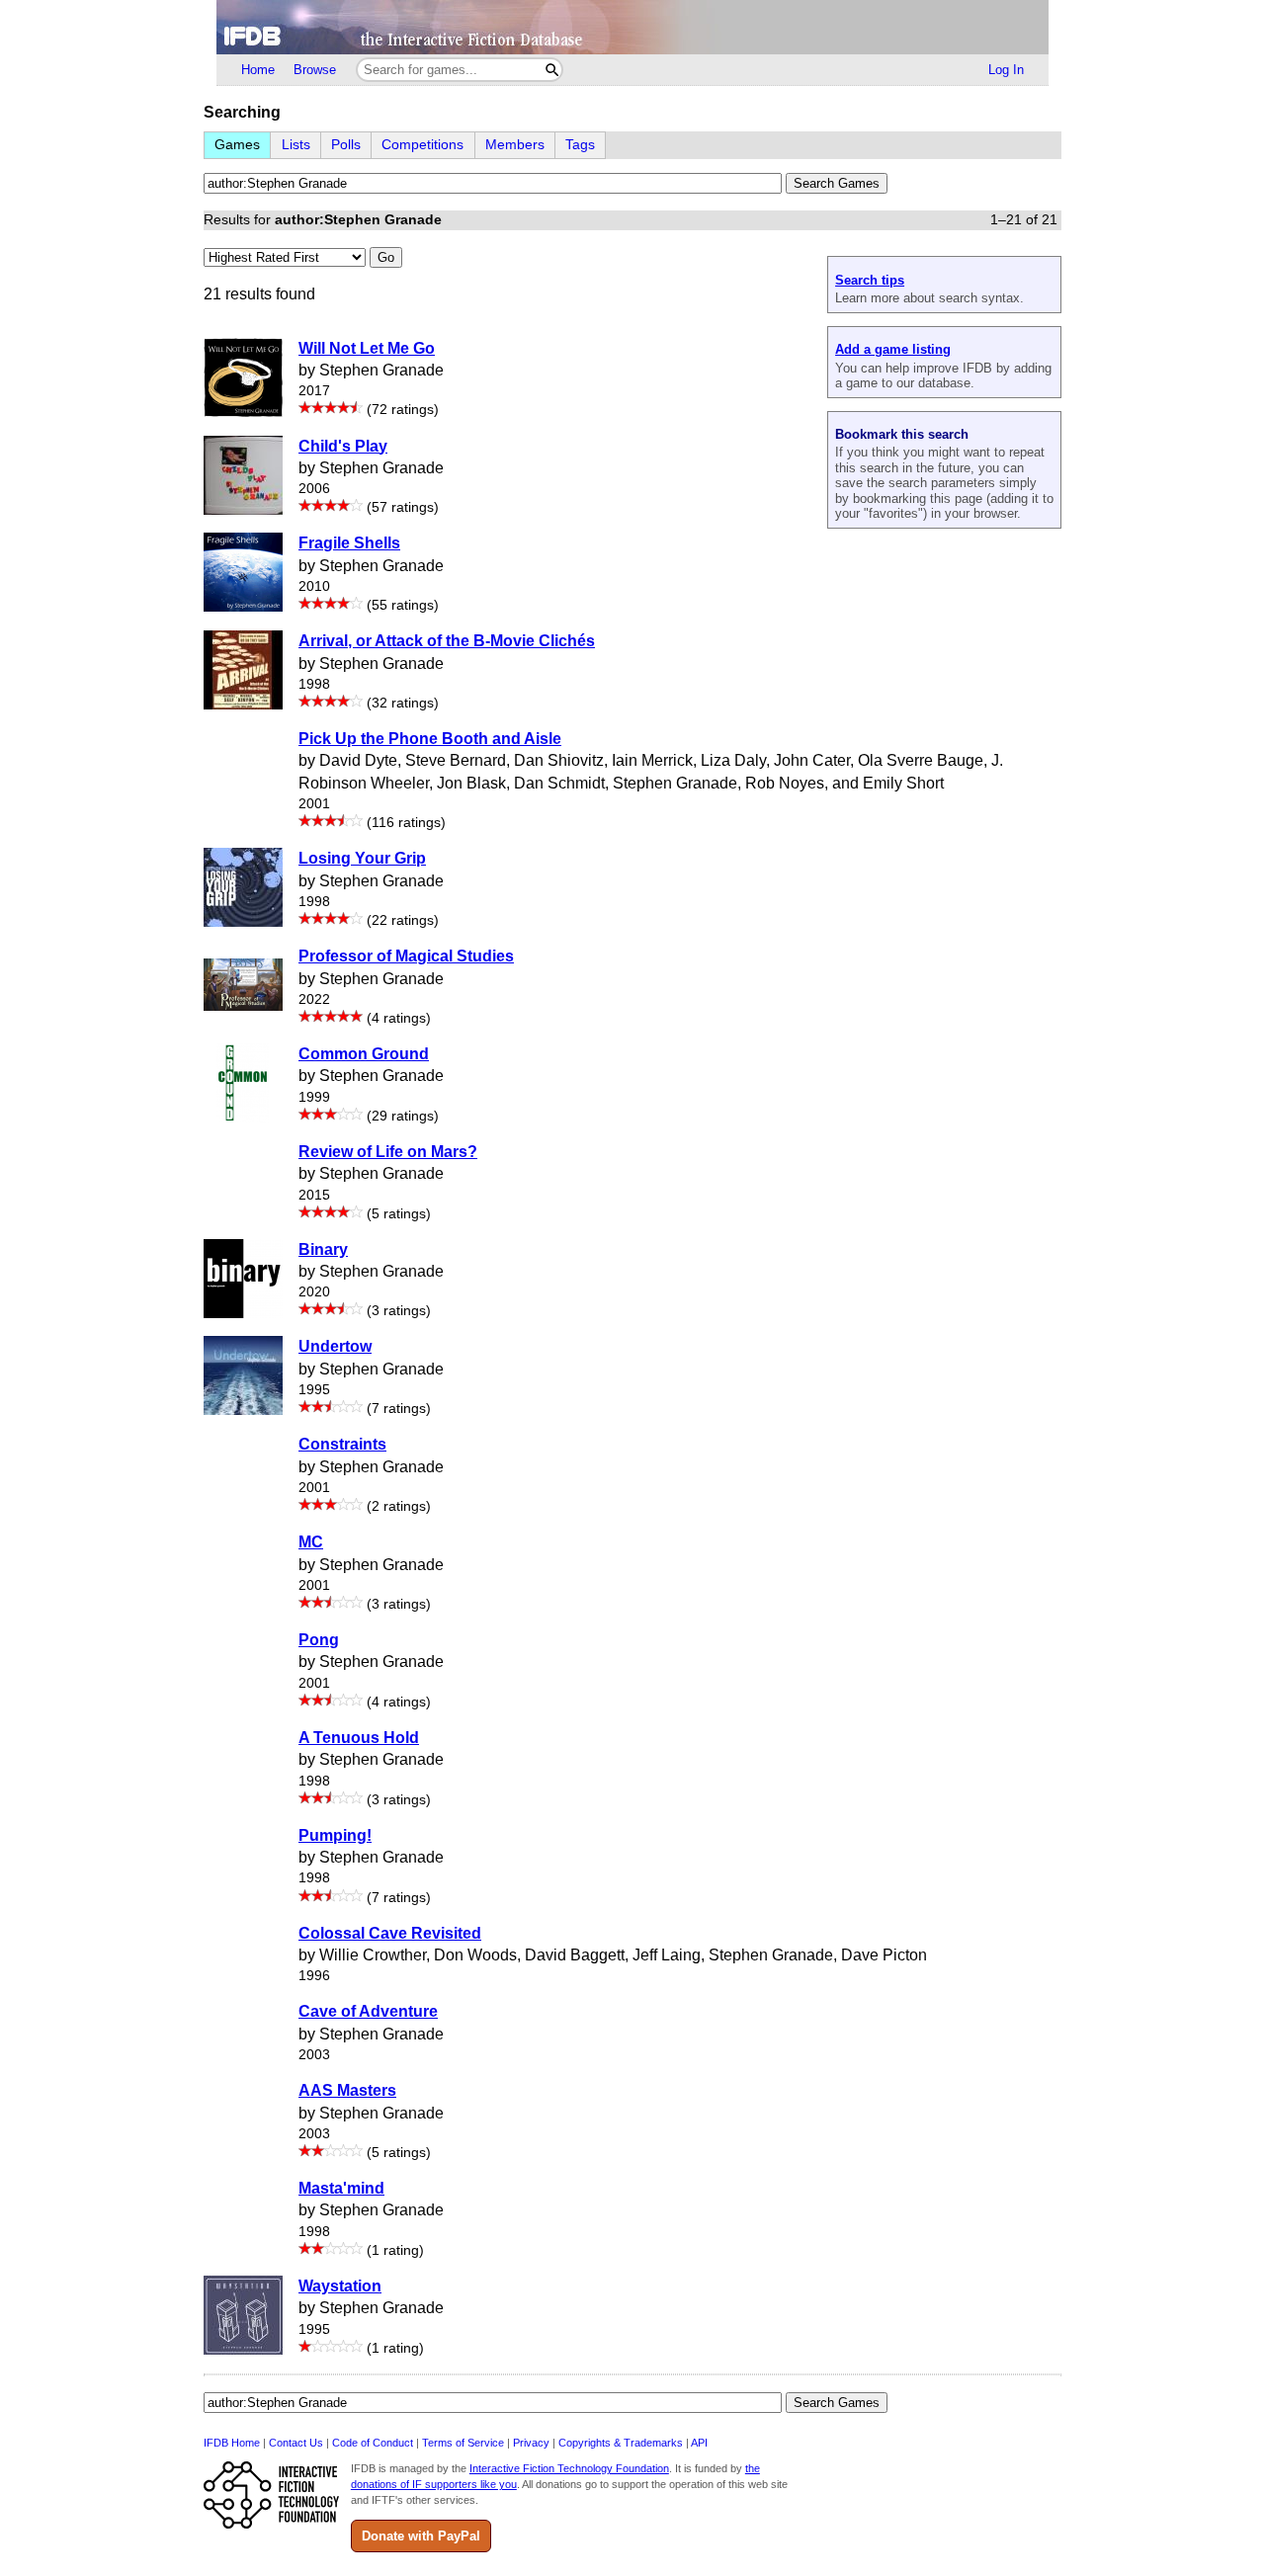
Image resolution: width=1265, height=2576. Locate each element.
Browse (315, 70)
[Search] (552, 70)
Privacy (531, 2443)
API (699, 2443)
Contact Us (296, 2443)
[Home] (632, 27)
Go (386, 257)
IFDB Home (232, 2443)
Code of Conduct (373, 2443)
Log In (1006, 70)
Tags (580, 145)
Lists (296, 145)
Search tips (870, 280)
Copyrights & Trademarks (621, 2443)
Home (258, 70)
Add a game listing (893, 349)
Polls (346, 145)
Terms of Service (463, 2443)
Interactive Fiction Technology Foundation (569, 2468)
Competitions (422, 145)
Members (515, 145)
